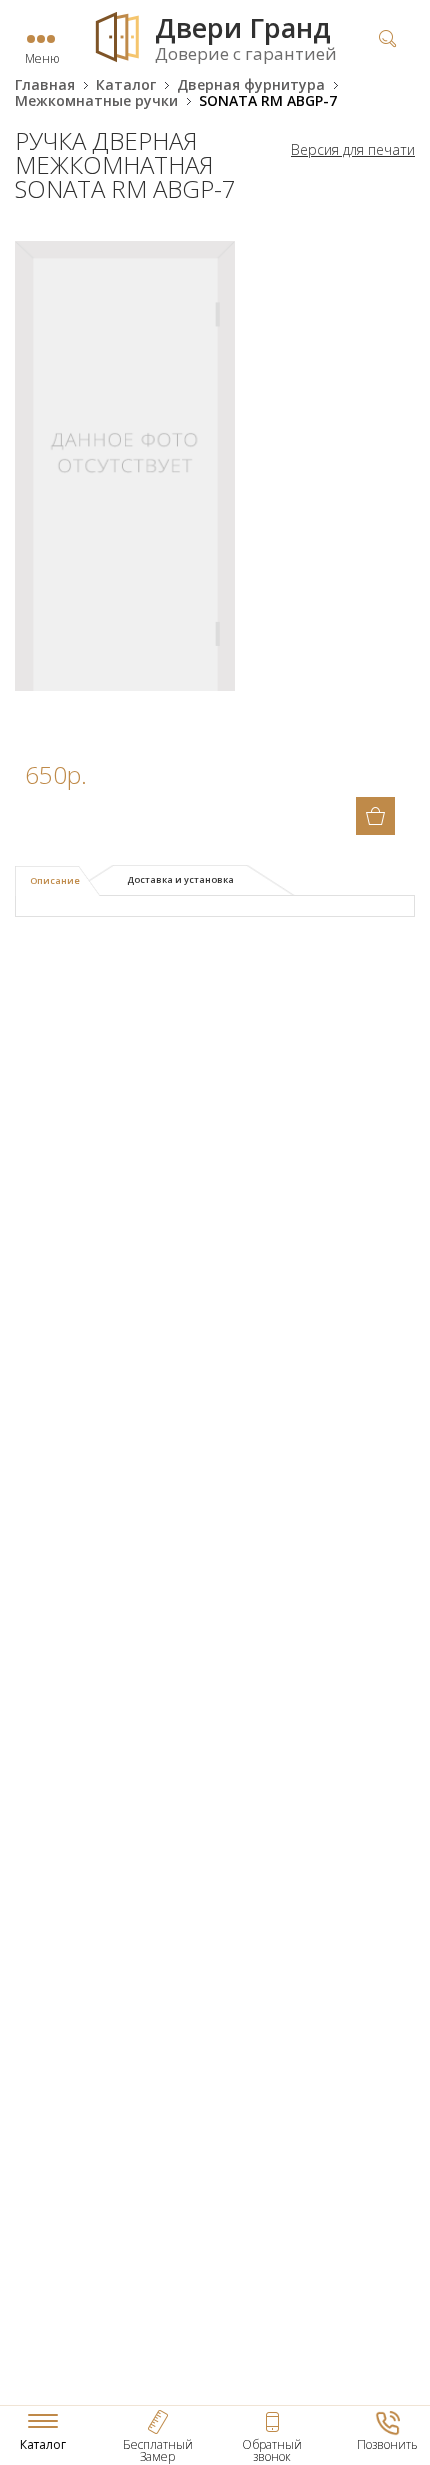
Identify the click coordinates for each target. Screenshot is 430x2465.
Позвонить (387, 2444)
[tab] (57, 881)
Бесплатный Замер (158, 2450)
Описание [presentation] (55, 880)
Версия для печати (353, 150)
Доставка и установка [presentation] (180, 879)
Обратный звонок (272, 2450)
